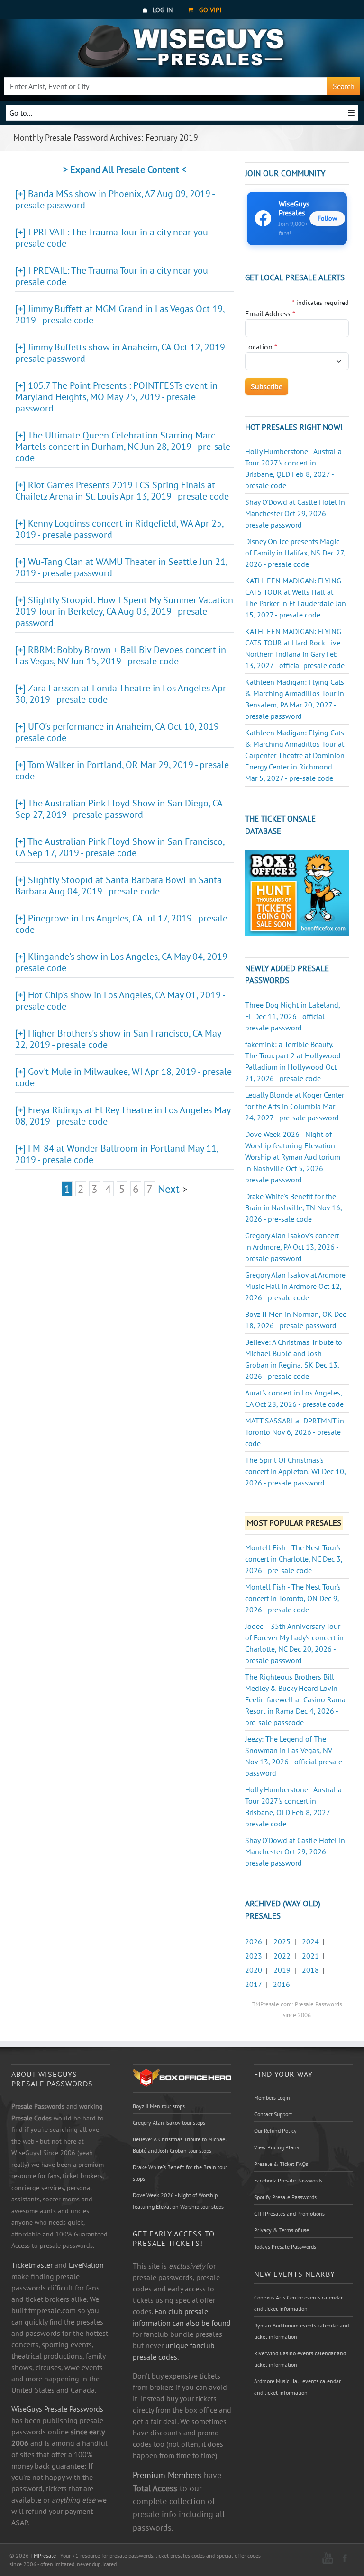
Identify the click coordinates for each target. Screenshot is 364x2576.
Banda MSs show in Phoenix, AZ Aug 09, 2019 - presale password (115, 199)
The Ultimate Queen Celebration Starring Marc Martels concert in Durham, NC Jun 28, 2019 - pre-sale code (123, 447)
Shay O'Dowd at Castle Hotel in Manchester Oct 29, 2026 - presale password (295, 513)
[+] (20, 194)
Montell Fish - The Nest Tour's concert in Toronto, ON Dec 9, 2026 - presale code (293, 1598)
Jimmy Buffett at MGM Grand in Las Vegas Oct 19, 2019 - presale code (120, 314)
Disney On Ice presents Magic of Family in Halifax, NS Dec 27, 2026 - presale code (295, 553)
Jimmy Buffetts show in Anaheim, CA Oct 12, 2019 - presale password (122, 353)
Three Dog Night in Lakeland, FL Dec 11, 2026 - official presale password (292, 1016)
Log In (162, 10)
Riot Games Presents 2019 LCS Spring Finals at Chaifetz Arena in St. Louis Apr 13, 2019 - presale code (122, 491)
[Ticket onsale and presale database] (297, 892)
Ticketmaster (32, 2265)
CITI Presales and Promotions (289, 2214)
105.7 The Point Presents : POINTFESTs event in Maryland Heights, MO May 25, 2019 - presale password (116, 397)
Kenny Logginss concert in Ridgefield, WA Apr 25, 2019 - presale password (119, 529)
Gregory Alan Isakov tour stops (169, 2123)
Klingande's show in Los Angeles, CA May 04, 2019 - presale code (123, 962)
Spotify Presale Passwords (285, 2197)
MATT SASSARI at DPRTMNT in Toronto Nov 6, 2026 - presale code (295, 1432)
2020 (254, 1970)
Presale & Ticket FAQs (281, 2164)
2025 (282, 1941)
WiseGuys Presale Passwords (57, 2409)
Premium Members (167, 2475)
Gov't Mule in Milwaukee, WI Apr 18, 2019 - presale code (123, 1077)
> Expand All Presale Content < (125, 170)
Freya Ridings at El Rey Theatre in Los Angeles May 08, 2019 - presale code (123, 1116)
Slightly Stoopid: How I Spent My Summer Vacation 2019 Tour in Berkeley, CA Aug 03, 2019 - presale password (124, 611)
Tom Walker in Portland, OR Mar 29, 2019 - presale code (122, 770)
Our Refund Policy (275, 2131)
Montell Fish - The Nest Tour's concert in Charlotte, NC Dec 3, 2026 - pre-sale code (294, 1559)
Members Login (272, 2097)
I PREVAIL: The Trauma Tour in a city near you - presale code (114, 238)
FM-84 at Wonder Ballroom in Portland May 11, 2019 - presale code (117, 1154)
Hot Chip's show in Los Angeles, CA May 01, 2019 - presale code (120, 1001)
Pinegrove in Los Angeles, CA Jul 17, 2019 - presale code (121, 924)
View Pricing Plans (277, 2147)
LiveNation (86, 2265)
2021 (310, 1956)
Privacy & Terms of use (282, 2230)
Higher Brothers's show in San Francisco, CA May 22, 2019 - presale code (118, 1039)
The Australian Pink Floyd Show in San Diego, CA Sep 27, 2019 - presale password (119, 809)
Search (344, 86)
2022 (282, 1956)
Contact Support (273, 2114)
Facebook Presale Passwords (288, 2180)
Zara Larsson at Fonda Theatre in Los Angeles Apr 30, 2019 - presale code (121, 694)
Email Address (270, 313)
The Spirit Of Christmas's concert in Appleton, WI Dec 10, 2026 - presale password (295, 1471)
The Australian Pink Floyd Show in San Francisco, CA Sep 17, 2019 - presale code (120, 847)
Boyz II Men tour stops (159, 2106)
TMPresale (43, 2555)
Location (261, 347)
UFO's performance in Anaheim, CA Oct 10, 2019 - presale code (119, 732)
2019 (282, 1970)
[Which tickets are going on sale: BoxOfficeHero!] (182, 2077)
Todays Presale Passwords (285, 2247)
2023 (254, 1956)
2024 (310, 1941)
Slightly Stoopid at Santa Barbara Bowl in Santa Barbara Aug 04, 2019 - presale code (118, 885)
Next (169, 1189)
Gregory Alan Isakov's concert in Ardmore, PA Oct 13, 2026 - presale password (292, 1247)
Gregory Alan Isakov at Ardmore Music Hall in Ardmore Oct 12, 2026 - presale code (295, 1286)
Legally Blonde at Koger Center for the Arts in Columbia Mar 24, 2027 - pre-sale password (295, 1106)
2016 (282, 1984)
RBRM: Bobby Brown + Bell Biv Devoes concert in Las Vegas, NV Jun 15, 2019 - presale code (121, 655)
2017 (253, 1984)
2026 (254, 1941)
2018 (310, 1970)
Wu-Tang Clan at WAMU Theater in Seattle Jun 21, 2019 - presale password (121, 567)
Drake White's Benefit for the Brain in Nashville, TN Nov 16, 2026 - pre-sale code (293, 1207)
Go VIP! (209, 10)
